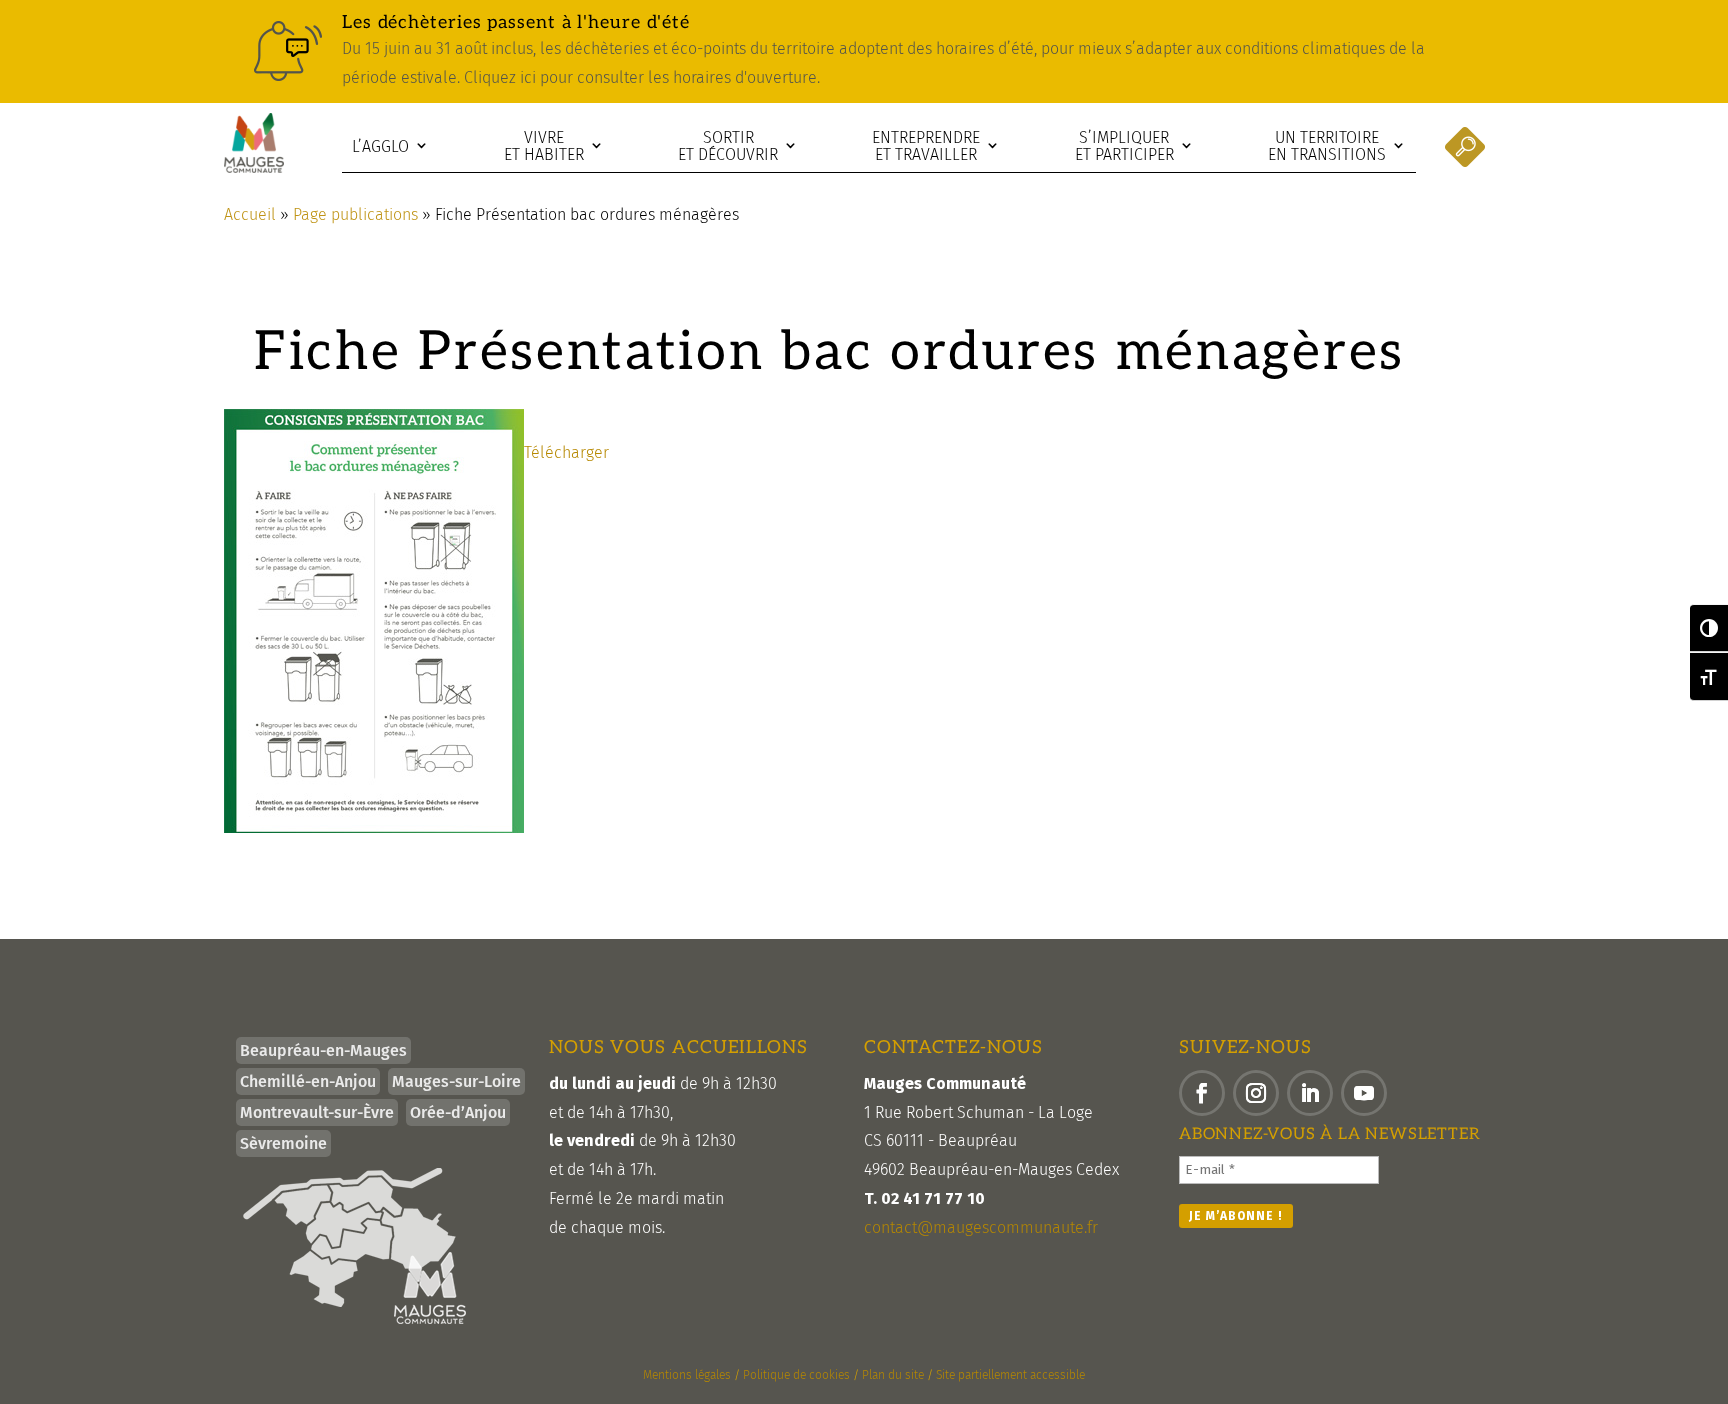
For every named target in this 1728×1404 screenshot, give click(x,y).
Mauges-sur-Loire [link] (456, 1081)
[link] (864, 51)
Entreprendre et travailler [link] (926, 146)
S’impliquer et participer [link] (1124, 146)
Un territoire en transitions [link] (1327, 146)
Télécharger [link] (566, 452)
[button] (1202, 1093)
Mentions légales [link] (687, 1375)
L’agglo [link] (380, 146)
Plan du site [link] (893, 1375)
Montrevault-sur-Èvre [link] (317, 1112)
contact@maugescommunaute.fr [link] (981, 1227)
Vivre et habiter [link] (544, 146)
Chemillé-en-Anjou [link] (308, 1081)
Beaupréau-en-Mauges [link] (323, 1050)
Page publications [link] (355, 214)
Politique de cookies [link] (796, 1375)
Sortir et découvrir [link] (728, 146)
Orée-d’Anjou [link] (458, 1112)
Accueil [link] (250, 214)
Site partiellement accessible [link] (1010, 1375)
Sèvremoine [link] (283, 1143)
